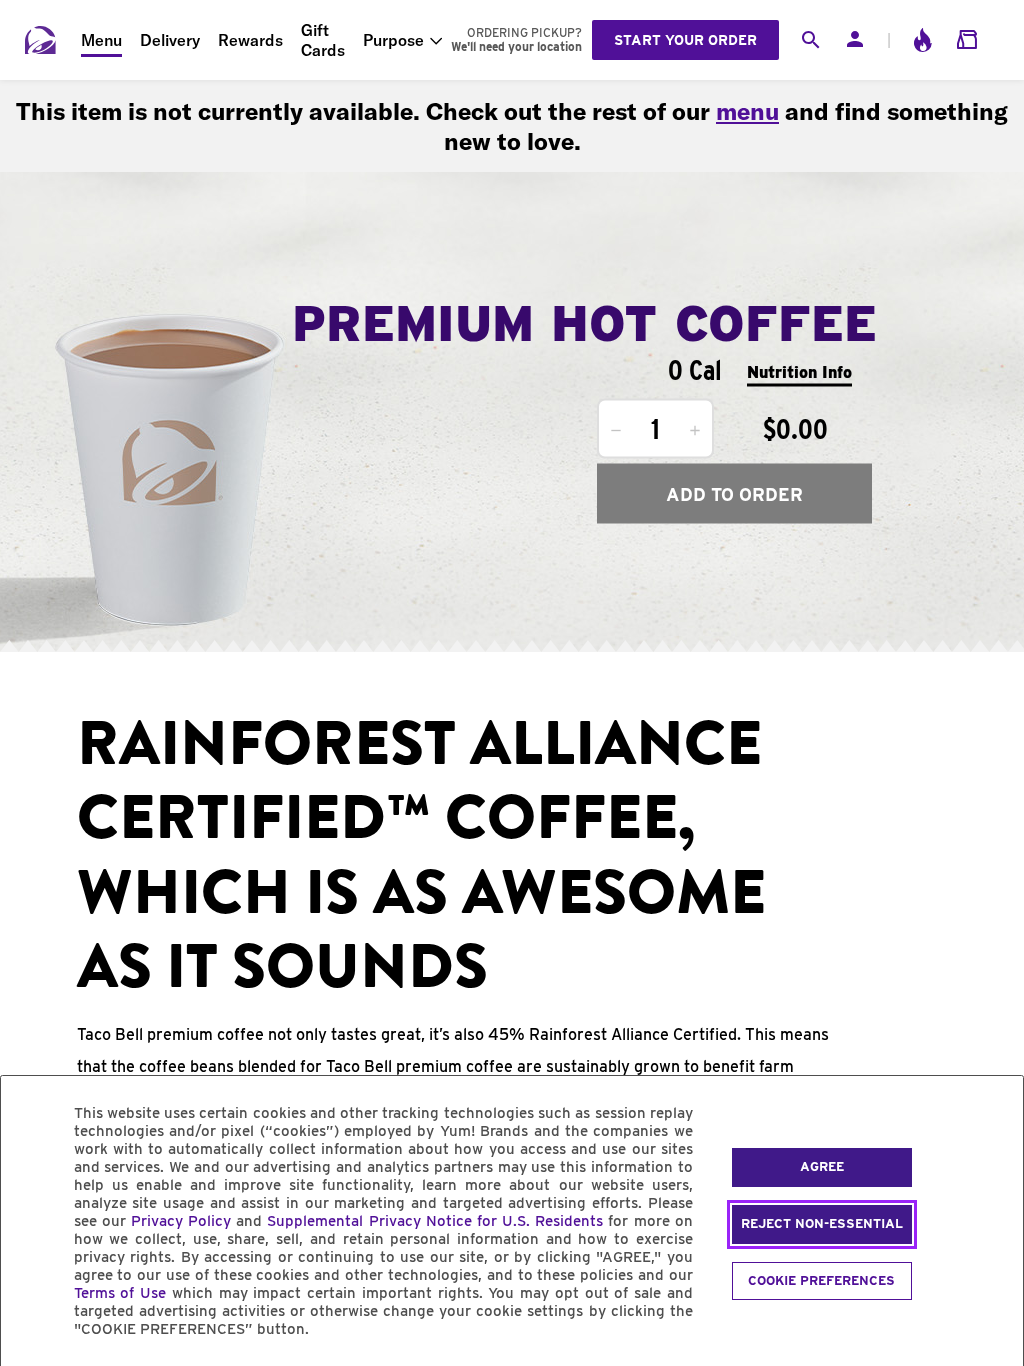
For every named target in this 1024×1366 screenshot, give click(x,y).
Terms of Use (120, 1293)
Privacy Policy (181, 1221)
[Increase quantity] (695, 431)
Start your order (685, 40)
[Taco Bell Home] (41, 40)
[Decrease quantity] (616, 431)
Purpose (393, 40)
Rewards (250, 40)
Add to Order (734, 493)
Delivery (170, 40)
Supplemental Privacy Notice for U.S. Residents (435, 1221)
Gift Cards (323, 40)
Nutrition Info (799, 371)
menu (747, 111)
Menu (101, 40)
